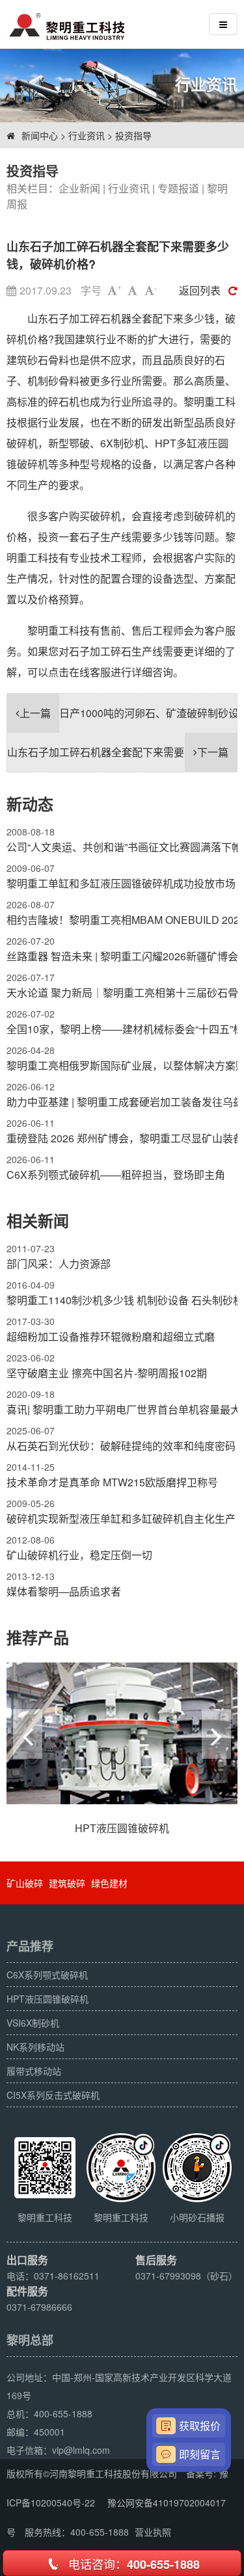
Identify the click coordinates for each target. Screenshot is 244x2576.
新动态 (30, 804)
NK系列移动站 (35, 2047)
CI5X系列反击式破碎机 (53, 2095)
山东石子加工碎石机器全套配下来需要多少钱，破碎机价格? (122, 752)
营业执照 (153, 2532)
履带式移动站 (34, 2071)
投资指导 (133, 135)
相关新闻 (38, 1220)
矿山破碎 (25, 1883)
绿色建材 (109, 1883)
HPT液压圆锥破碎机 (47, 1999)
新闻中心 (40, 135)
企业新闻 (79, 188)
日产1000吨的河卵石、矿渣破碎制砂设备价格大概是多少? (128, 713)
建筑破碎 (67, 1883)
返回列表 (200, 290)
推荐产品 (38, 1637)
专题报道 (178, 188)
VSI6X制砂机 (33, 2023)
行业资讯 (87, 135)
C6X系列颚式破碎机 (47, 1975)
